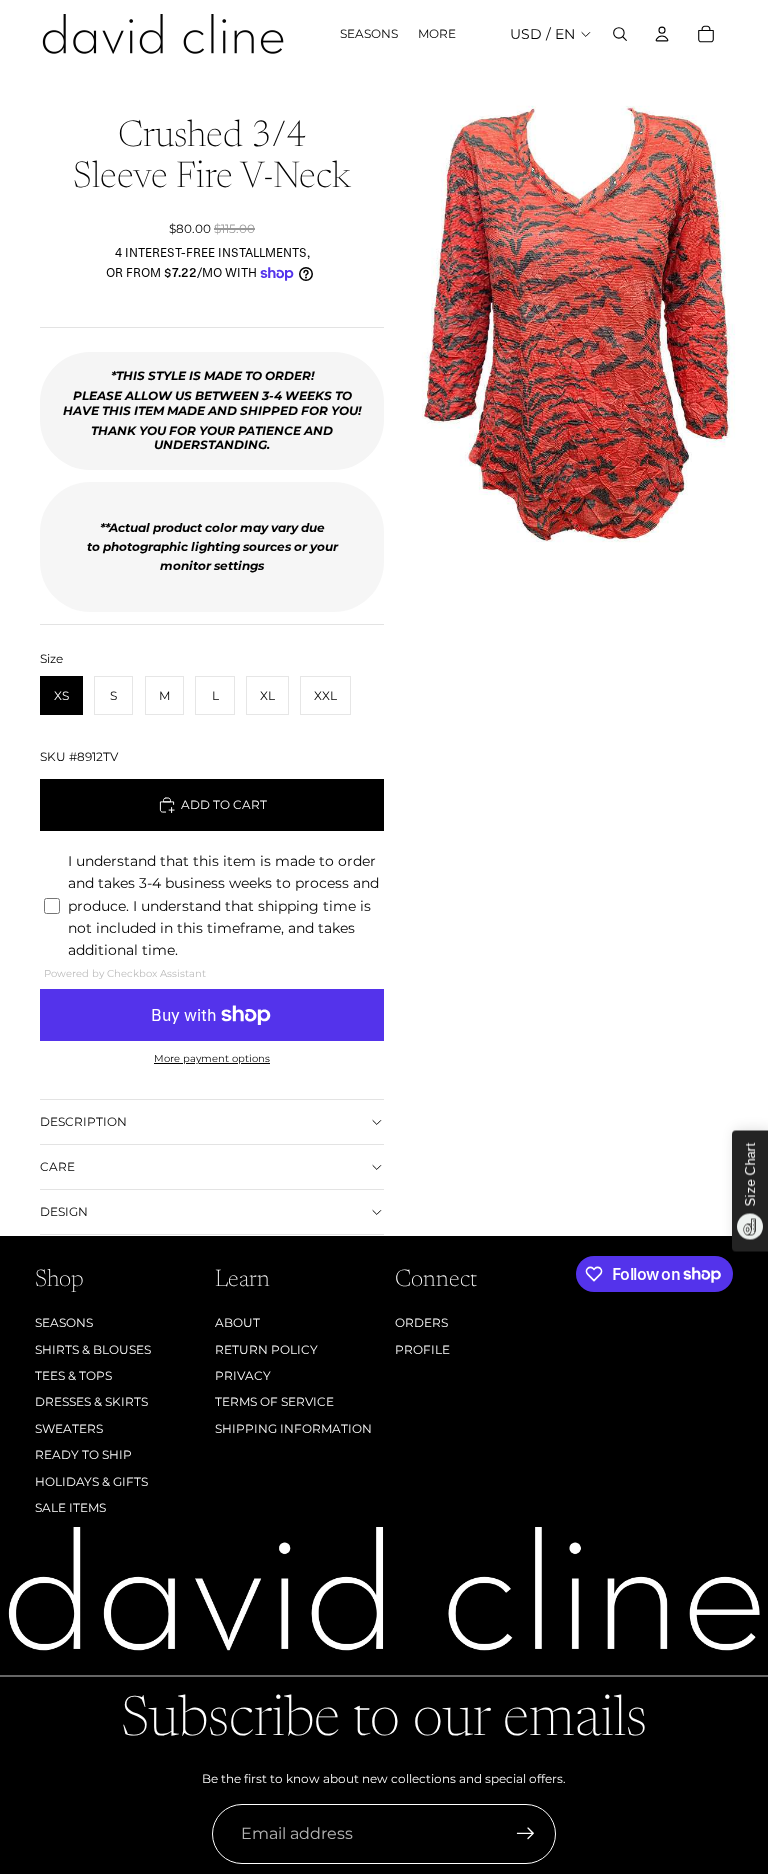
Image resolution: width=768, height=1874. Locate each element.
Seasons (64, 1322)
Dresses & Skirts (91, 1401)
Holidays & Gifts (91, 1481)
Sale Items (70, 1507)
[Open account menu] (662, 34)
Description (83, 1121)
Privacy (243, 1375)
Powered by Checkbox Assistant (125, 973)
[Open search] (620, 34)
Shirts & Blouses (93, 1349)
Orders (421, 1322)
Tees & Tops (73, 1375)
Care (57, 1166)
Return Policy (266, 1349)
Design (64, 1211)
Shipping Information (293, 1428)
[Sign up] (526, 1834)
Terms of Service (274, 1401)
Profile (422, 1349)
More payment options (212, 1058)
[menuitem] (437, 34)
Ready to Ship (83, 1454)
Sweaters (69, 1428)
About (237, 1322)
